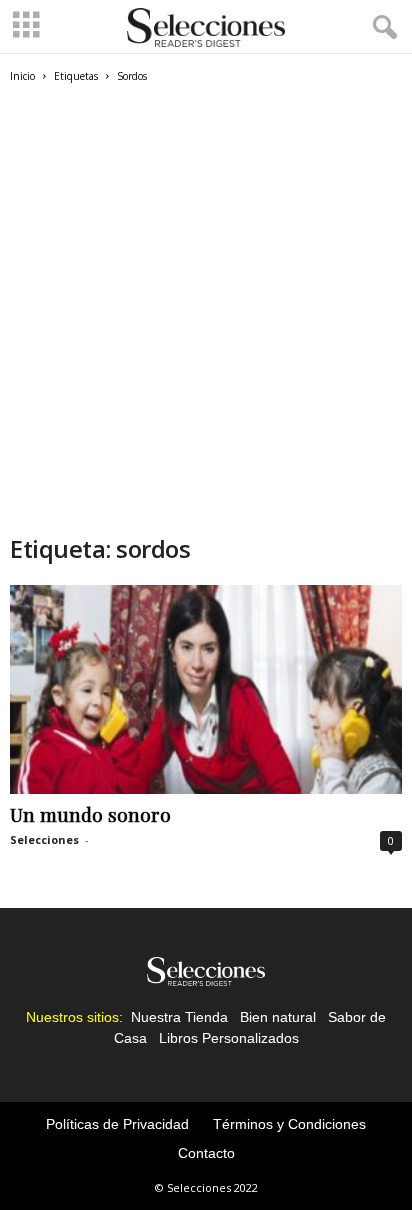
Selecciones (44, 839)
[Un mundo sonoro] (206, 689)
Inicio (22, 76)
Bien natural (278, 1017)
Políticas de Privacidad (117, 1124)
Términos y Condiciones (289, 1124)
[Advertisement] (206, 317)
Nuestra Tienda (179, 1017)
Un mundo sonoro (90, 814)
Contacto (206, 1153)
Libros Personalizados (229, 1038)
